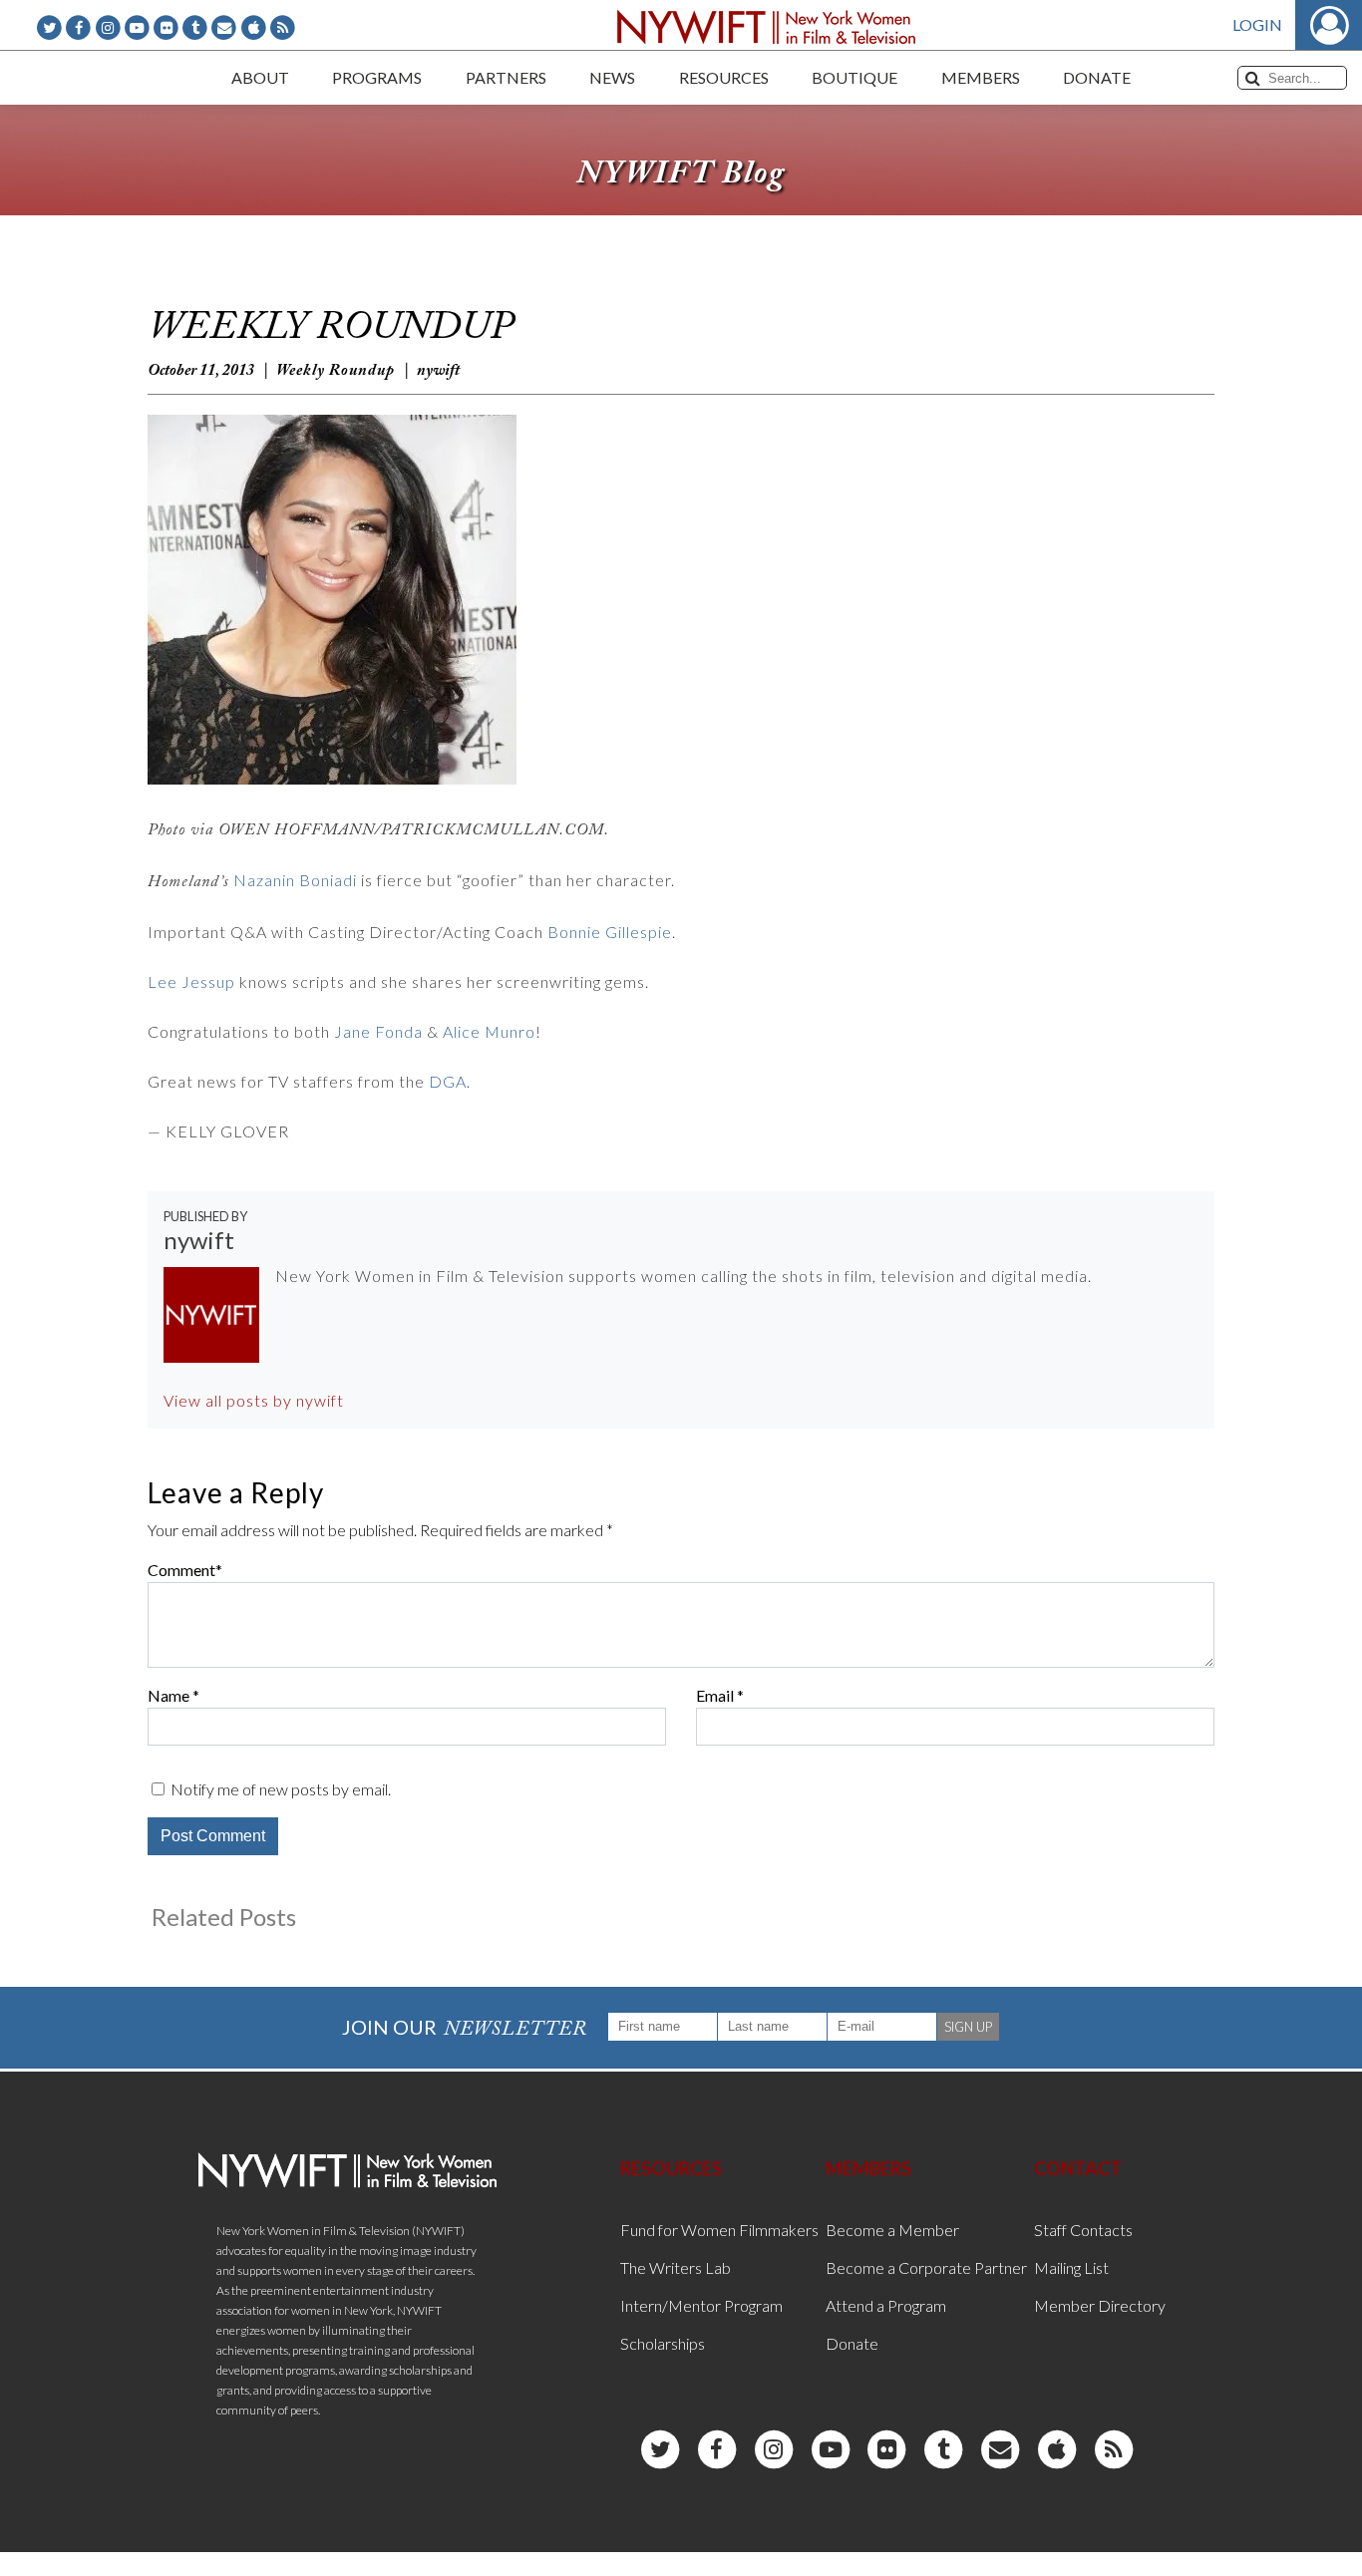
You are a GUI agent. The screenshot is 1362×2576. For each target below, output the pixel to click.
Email (715, 1695)
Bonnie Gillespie (610, 932)
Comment (181, 1570)
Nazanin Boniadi (295, 880)
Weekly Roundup (336, 371)
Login (1257, 24)
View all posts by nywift (254, 1400)
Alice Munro (489, 1031)
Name (169, 1695)
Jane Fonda (378, 1031)
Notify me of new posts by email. (281, 1789)
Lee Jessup (191, 981)
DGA (448, 1081)
